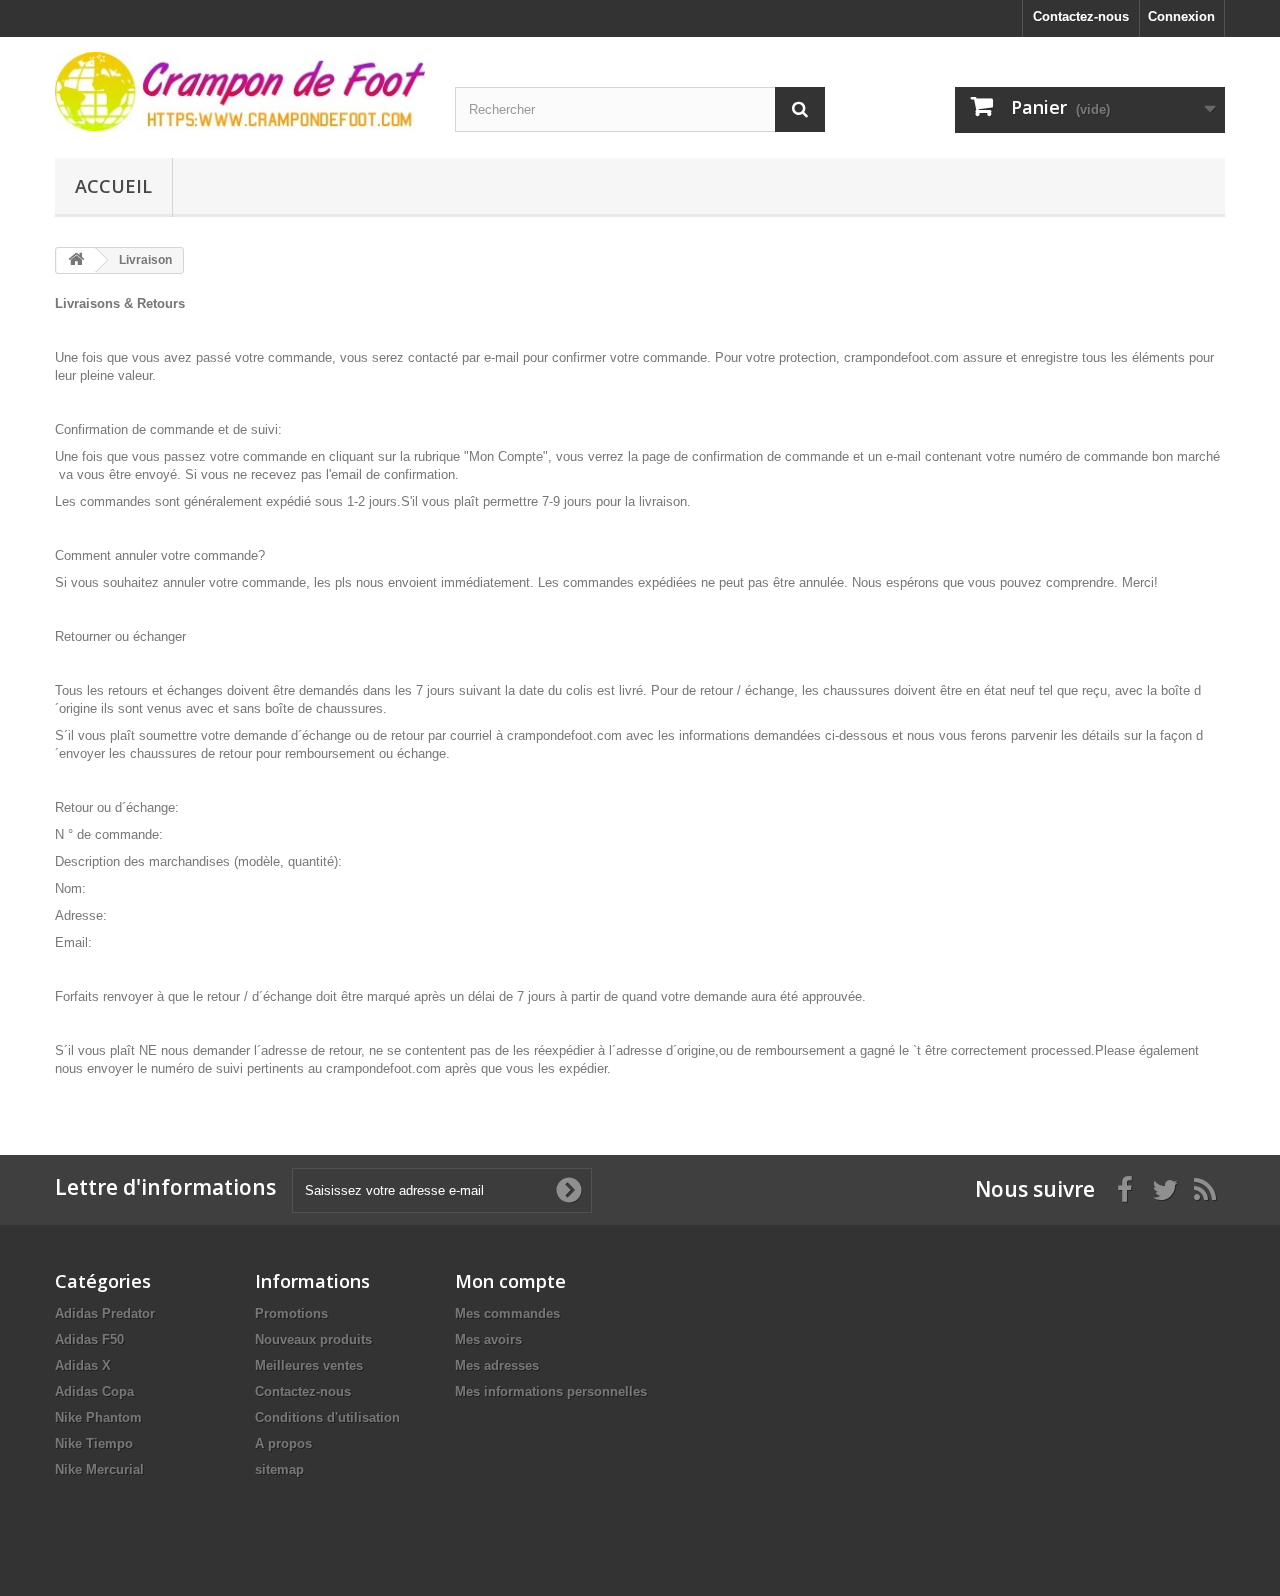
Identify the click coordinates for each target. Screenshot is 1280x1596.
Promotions (291, 1313)
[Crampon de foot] (240, 91)
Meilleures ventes (309, 1365)
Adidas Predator (105, 1313)
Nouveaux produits (313, 1339)
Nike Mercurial (99, 1469)
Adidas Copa (94, 1391)
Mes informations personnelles (551, 1391)
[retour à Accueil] (76, 260)
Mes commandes (507, 1313)
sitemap (279, 1469)
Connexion (1181, 16)
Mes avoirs (488, 1339)
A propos (283, 1443)
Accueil (113, 186)
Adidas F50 (89, 1339)
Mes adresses (497, 1365)
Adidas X (83, 1365)
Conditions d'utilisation (327, 1417)
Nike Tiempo (94, 1443)
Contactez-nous (1081, 16)
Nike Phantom (98, 1417)
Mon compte (510, 1281)
